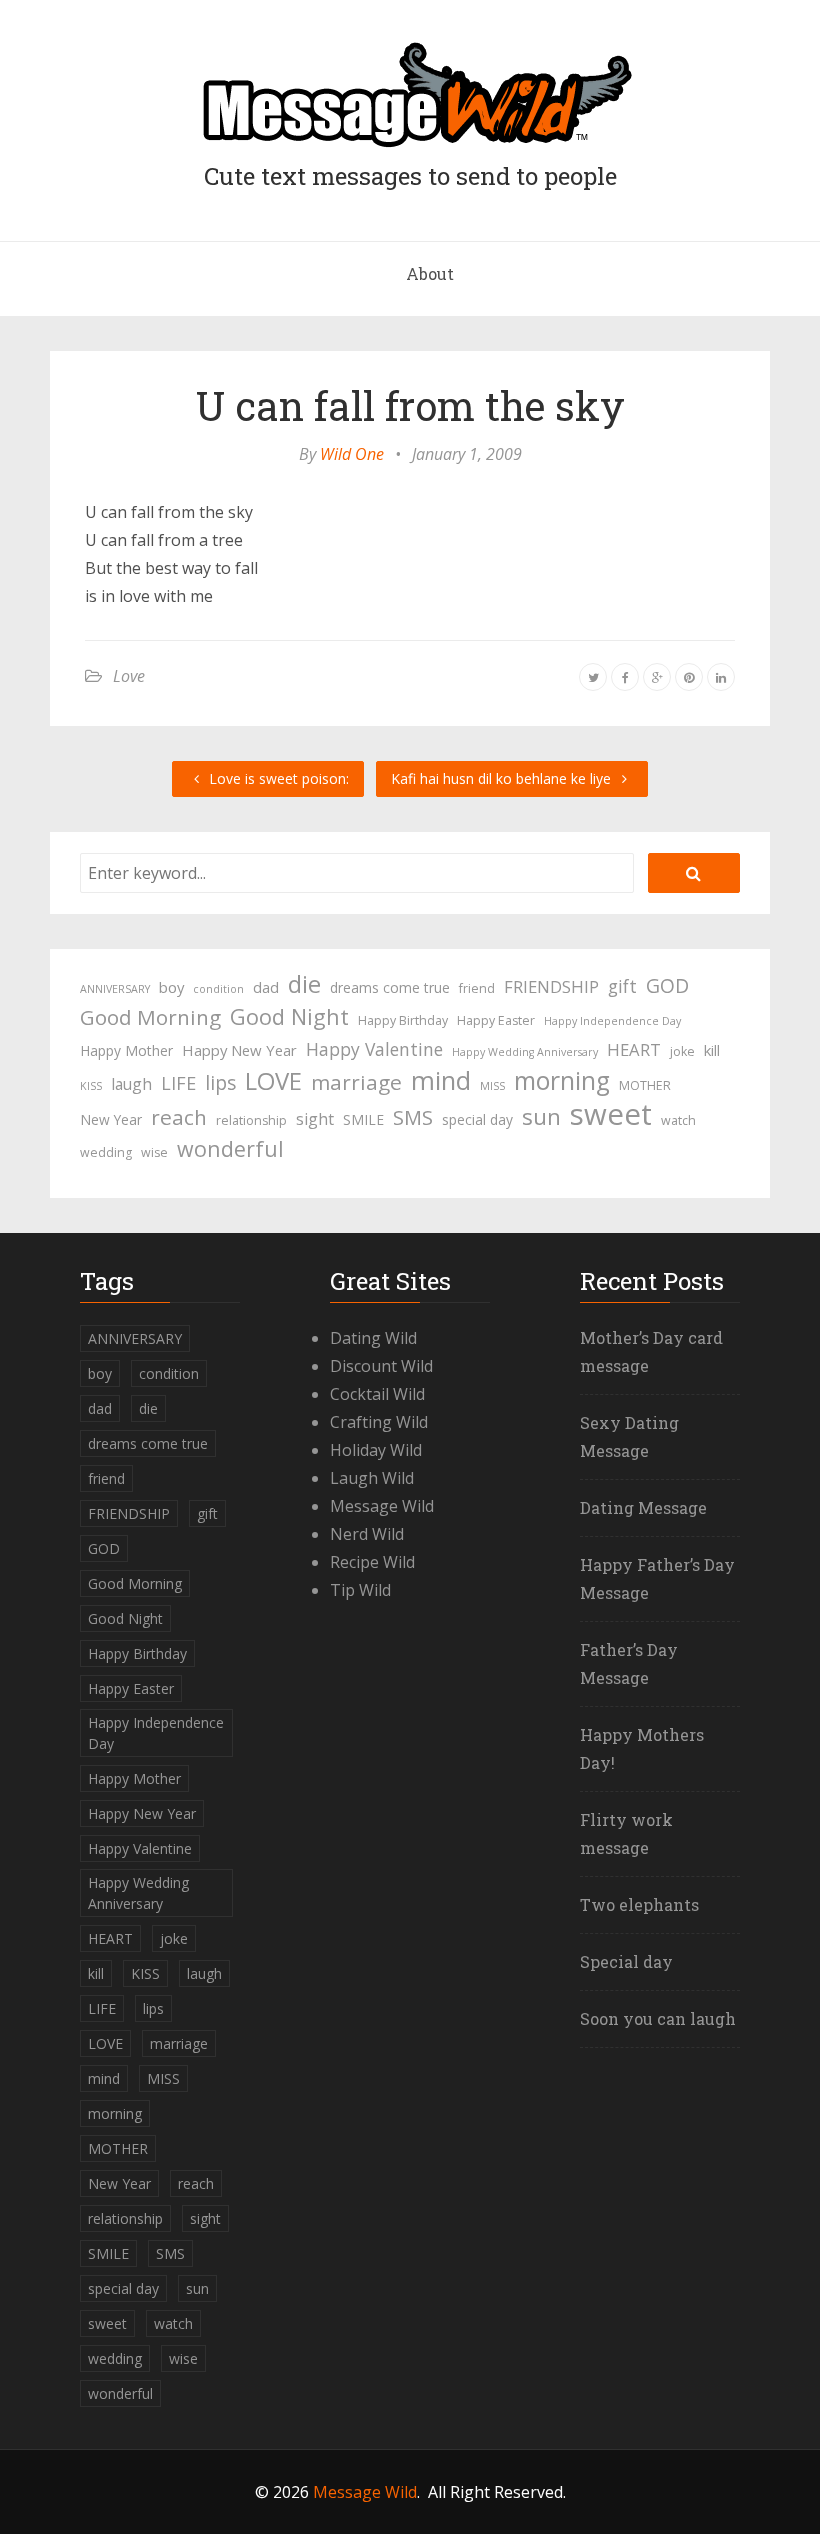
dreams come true (390, 987)
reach (179, 1117)
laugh (131, 1084)
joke (682, 1051)
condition (218, 989)
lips (220, 1082)
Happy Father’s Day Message (657, 1578)
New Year (111, 1119)
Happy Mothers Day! (642, 1748)
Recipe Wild (372, 1562)
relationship (251, 1120)
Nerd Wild (367, 1534)
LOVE (273, 1081)
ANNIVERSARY (115, 989)
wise (154, 1152)
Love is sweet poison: (277, 778)
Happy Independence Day (612, 1021)
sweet (611, 1114)
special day (477, 1119)
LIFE (178, 1083)
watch (678, 1120)
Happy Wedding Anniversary (525, 1052)
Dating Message (643, 1507)
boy (171, 987)
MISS (492, 1086)
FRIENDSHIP (551, 986)
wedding (106, 1152)
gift (622, 986)
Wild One (352, 454)
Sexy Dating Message (629, 1436)
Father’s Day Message (629, 1663)
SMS (413, 1117)
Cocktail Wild (377, 1394)
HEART (634, 1049)
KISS (91, 1086)
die (304, 984)
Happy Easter (496, 1020)
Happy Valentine (374, 1049)
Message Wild (382, 1506)
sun (541, 1117)
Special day (626, 1961)
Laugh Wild (372, 1478)
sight (315, 1119)
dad (266, 987)
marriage (356, 1082)
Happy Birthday (403, 1020)
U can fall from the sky (410, 405)
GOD (667, 985)
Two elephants (639, 1904)
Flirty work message (626, 1833)
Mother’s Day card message (651, 1351)
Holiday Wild (376, 1450)
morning (562, 1081)
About (430, 273)
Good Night (289, 1017)
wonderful (230, 1149)
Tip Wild (360, 1590)
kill (712, 1050)
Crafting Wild (379, 1422)
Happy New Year (239, 1050)
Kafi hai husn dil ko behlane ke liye (503, 778)
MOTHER (645, 1085)
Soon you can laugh (658, 2018)
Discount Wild (381, 1366)
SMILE (363, 1119)
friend (477, 988)
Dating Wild (373, 1338)
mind (441, 1080)
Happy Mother (126, 1050)
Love (129, 676)
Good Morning (150, 1017)
